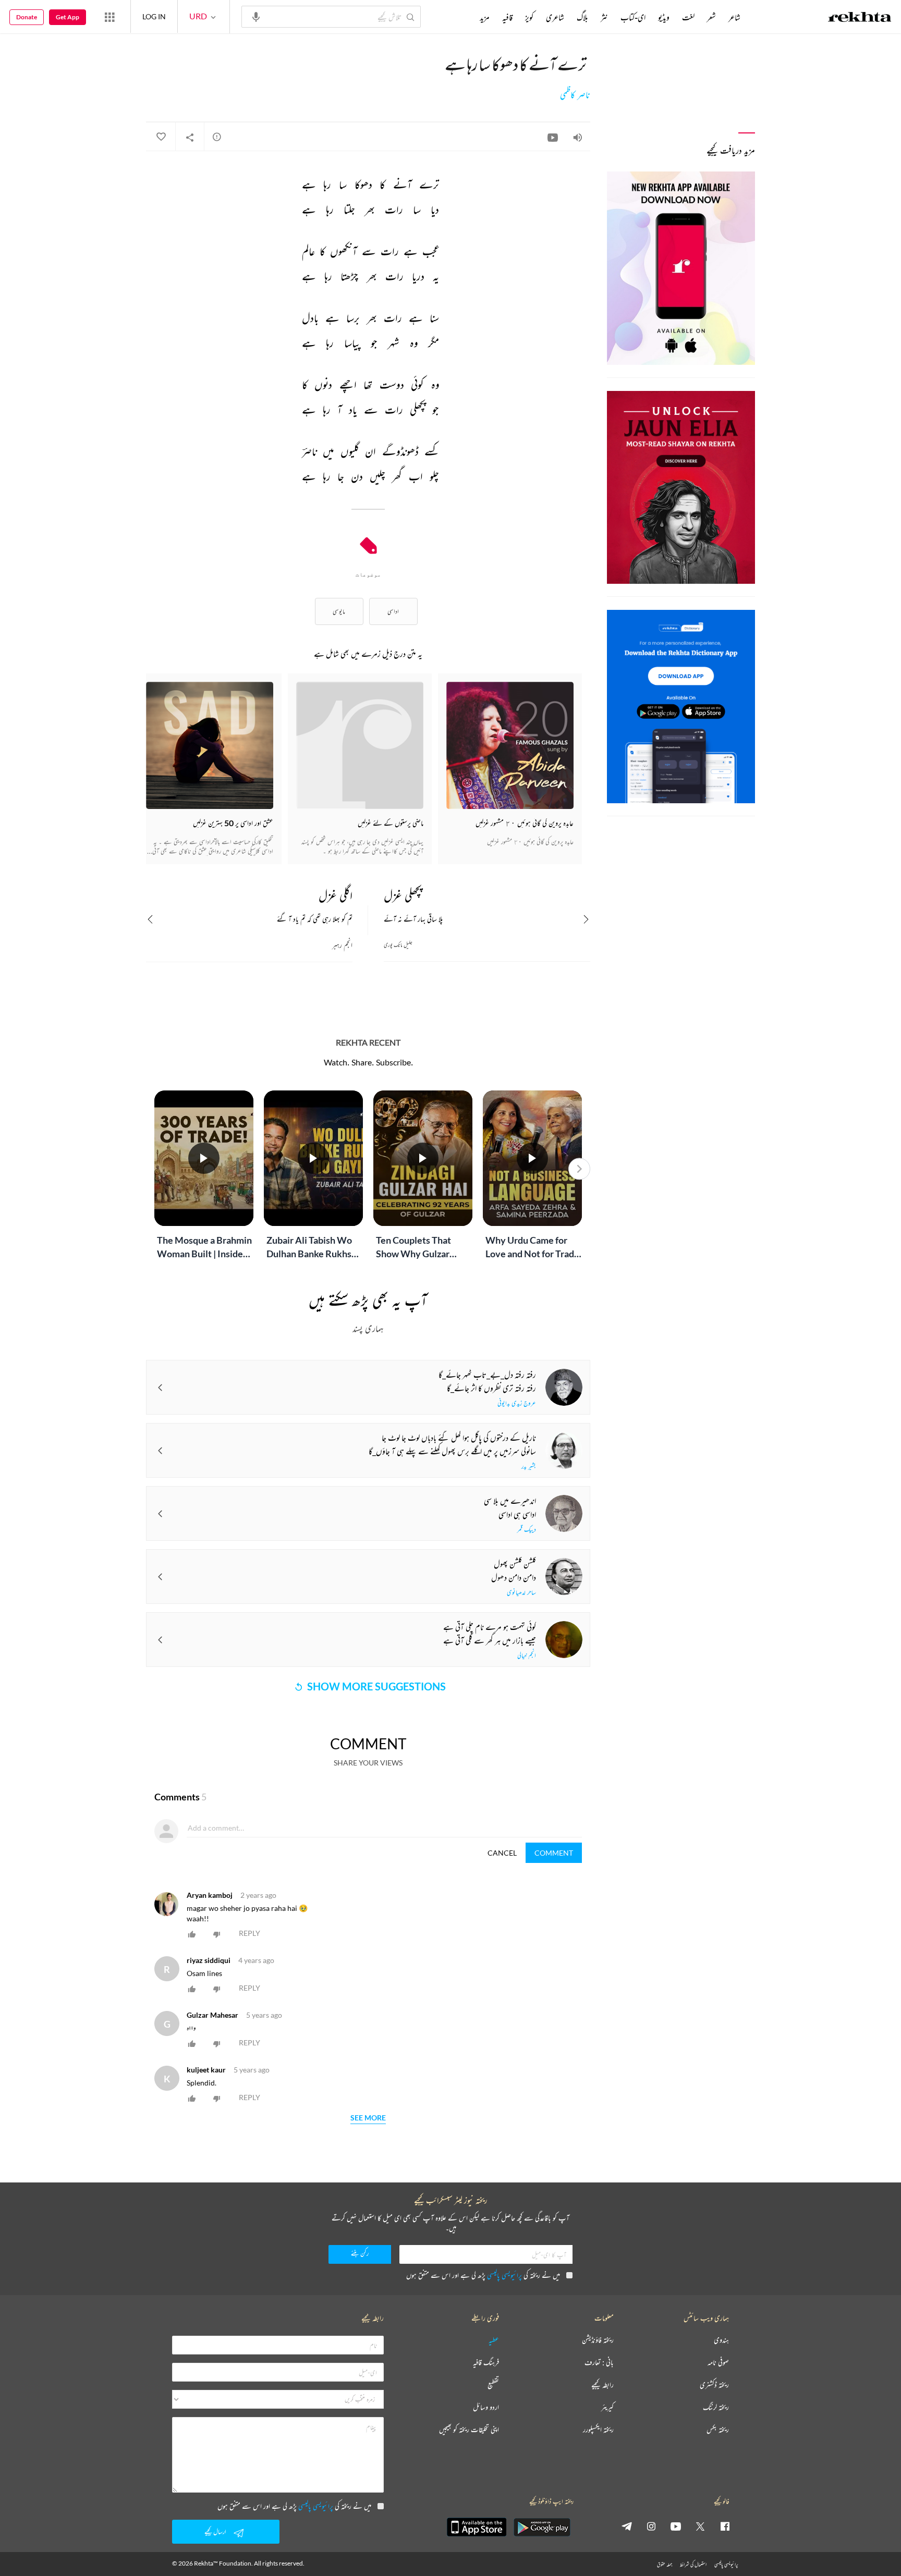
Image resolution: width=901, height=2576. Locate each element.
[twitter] (700, 2526)
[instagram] (651, 2526)
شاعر (734, 17)
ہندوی (721, 2340)
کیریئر (607, 2407)
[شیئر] (190, 137)
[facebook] (725, 2526)
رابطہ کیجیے (602, 2385)
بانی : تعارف (599, 2363)
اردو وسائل (486, 2407)
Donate (27, 17)
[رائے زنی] (217, 137)
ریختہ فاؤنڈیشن (598, 2340)
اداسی (393, 611)
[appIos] (477, 2527)
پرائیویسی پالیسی (504, 2275)
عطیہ (494, 2340)
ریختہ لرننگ (716, 2407)
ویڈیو (664, 17)
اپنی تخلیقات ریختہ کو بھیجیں (469, 2430)
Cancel (502, 1853)
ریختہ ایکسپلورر (598, 2430)
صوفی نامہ (718, 2363)
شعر (711, 17)
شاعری (555, 17)
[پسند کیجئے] (161, 137)
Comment (554, 1853)
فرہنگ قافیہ (486, 2363)
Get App (68, 17)
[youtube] (676, 2526)
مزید (485, 17)
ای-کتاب (633, 17)
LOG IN (154, 16)
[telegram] (627, 2526)
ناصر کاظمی (575, 95)
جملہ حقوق (665, 2564)
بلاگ (582, 17)
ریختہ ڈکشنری (714, 2385)
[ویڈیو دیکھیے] (553, 137)
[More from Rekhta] (109, 17)
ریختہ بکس (718, 2430)
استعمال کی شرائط (693, 2564)
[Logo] (860, 18)
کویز (529, 17)
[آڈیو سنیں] (578, 137)
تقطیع (493, 2385)
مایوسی (339, 611)
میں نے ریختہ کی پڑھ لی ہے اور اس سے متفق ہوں (483, 2275)
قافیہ (507, 17)
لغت (688, 17)
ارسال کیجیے (215, 2531)
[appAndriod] (542, 2527)
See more (368, 2118)
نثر (604, 17)
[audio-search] (256, 16)
